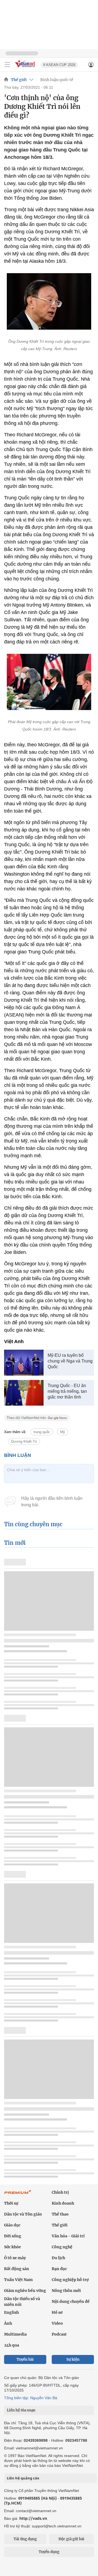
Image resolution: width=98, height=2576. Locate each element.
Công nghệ (62, 2247)
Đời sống (13, 2236)
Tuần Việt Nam (18, 2280)
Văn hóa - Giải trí (68, 2236)
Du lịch (58, 2258)
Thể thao (60, 2214)
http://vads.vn (33, 2518)
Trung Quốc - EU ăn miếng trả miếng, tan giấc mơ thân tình (67, 1391)
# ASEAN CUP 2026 (59, 65)
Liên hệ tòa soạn (21, 2410)
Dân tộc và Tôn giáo (23, 2214)
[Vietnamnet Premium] (18, 2195)
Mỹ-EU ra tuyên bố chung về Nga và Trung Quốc (70, 1361)
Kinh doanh (63, 2203)
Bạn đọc (59, 2269)
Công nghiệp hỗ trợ (70, 2280)
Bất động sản (17, 2269)
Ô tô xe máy (15, 2258)
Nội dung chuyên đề (71, 2301)
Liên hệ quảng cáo (23, 2478)
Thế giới (19, 80)
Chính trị (60, 2192)
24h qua (12, 2345)
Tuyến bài (25, 2359)
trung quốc (42, 1432)
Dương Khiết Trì (24, 1441)
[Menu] (7, 65)
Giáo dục (12, 2225)
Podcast (59, 2334)
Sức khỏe (13, 2247)
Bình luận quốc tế (57, 80)
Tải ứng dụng (25, 2539)
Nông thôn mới (66, 2291)
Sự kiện (73, 2359)
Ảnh (8, 2323)
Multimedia (15, 2334)
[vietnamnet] (26, 68)
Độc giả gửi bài (71, 2539)
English (11, 2312)
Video (57, 2323)
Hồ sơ (57, 2312)
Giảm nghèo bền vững (25, 2291)
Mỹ (63, 1432)
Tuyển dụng (49, 2552)
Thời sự (11, 2203)
